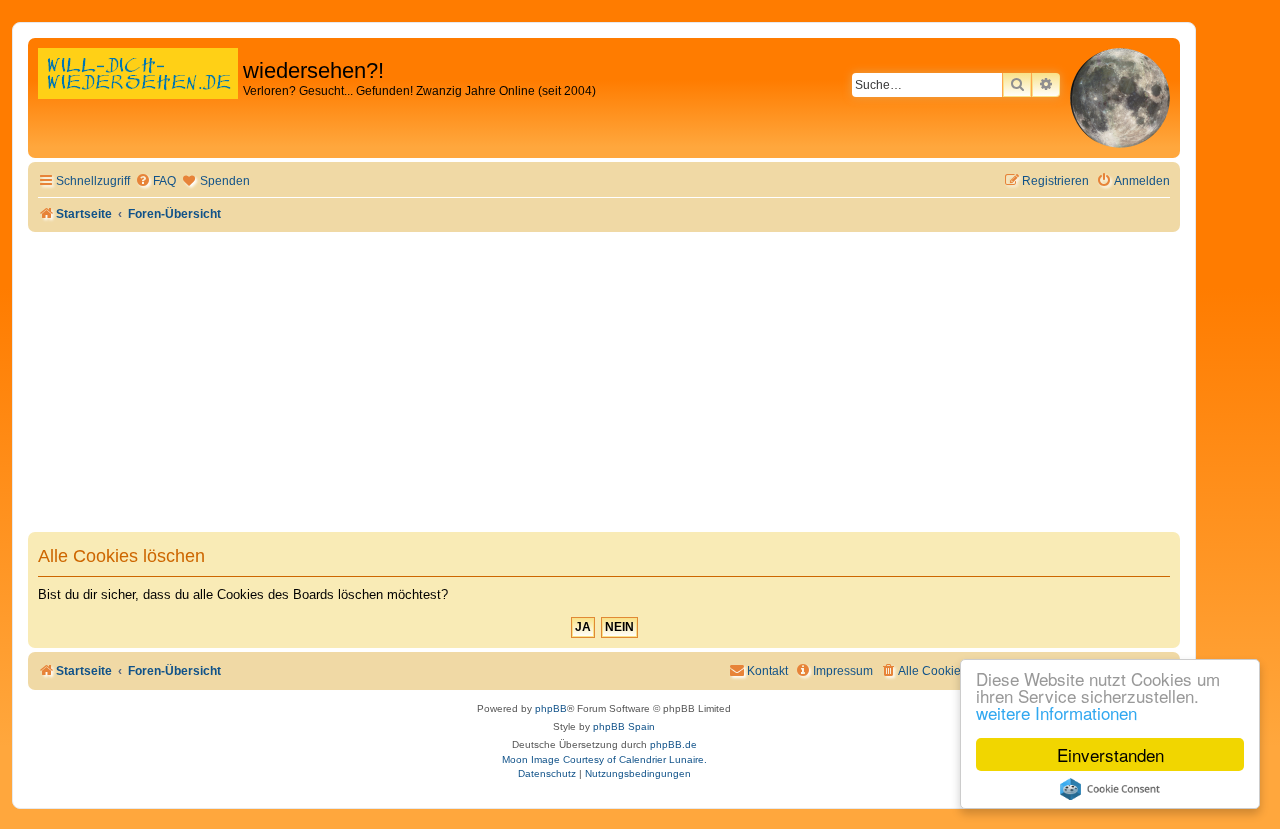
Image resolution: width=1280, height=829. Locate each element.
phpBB (551, 708)
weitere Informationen (1056, 712)
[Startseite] (138, 94)
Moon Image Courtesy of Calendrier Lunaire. (604, 759)
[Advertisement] (604, 382)
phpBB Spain (624, 726)
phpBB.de (673, 744)
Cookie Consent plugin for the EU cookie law (1110, 789)
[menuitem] (155, 181)
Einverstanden (1110, 754)
